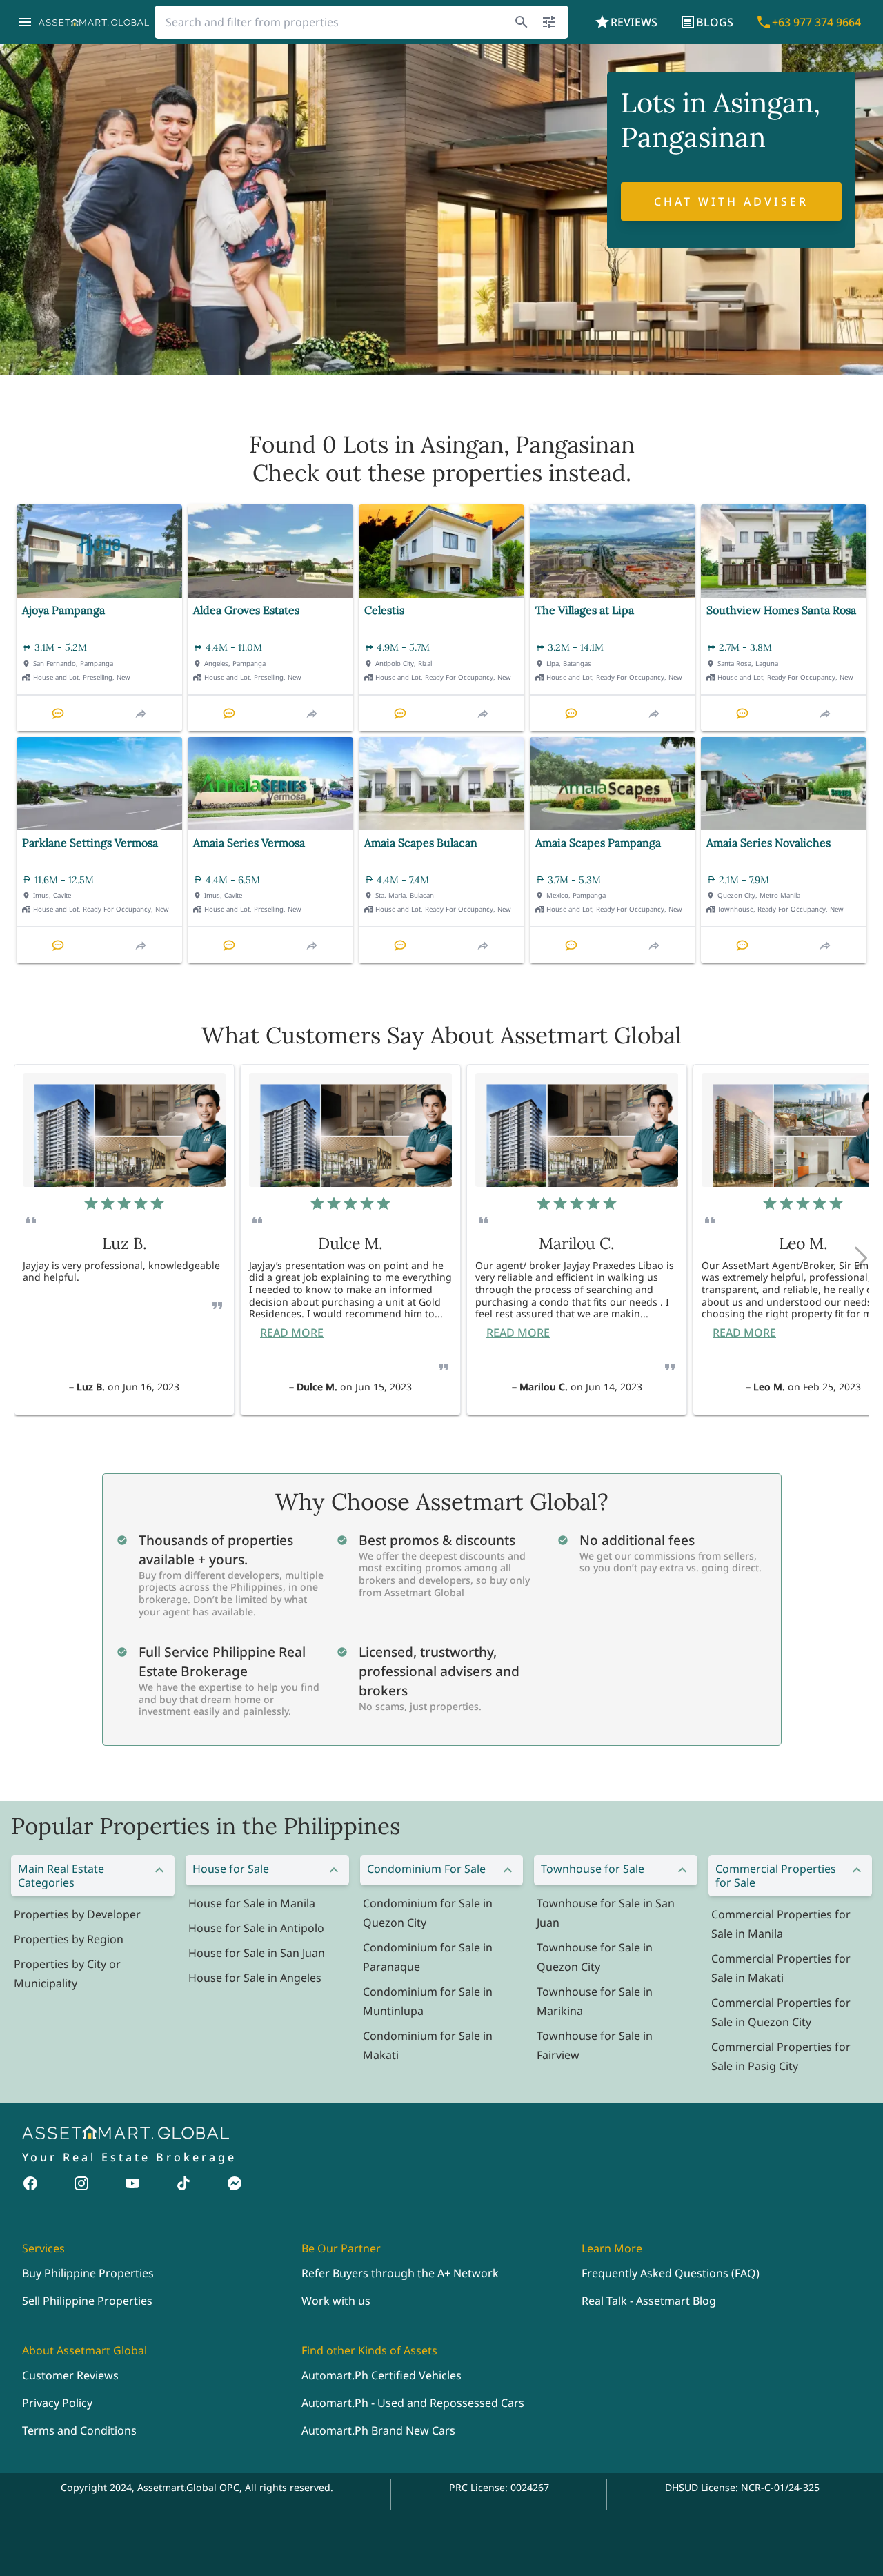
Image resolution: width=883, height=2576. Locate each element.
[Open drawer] (25, 22)
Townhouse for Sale (593, 1869)
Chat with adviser (731, 201)
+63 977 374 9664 (816, 22)
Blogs (715, 22)
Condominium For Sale (426, 1869)
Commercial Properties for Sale (776, 1876)
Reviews (634, 22)
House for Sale (231, 1869)
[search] (522, 22)
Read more (292, 1333)
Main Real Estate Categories (61, 1876)
